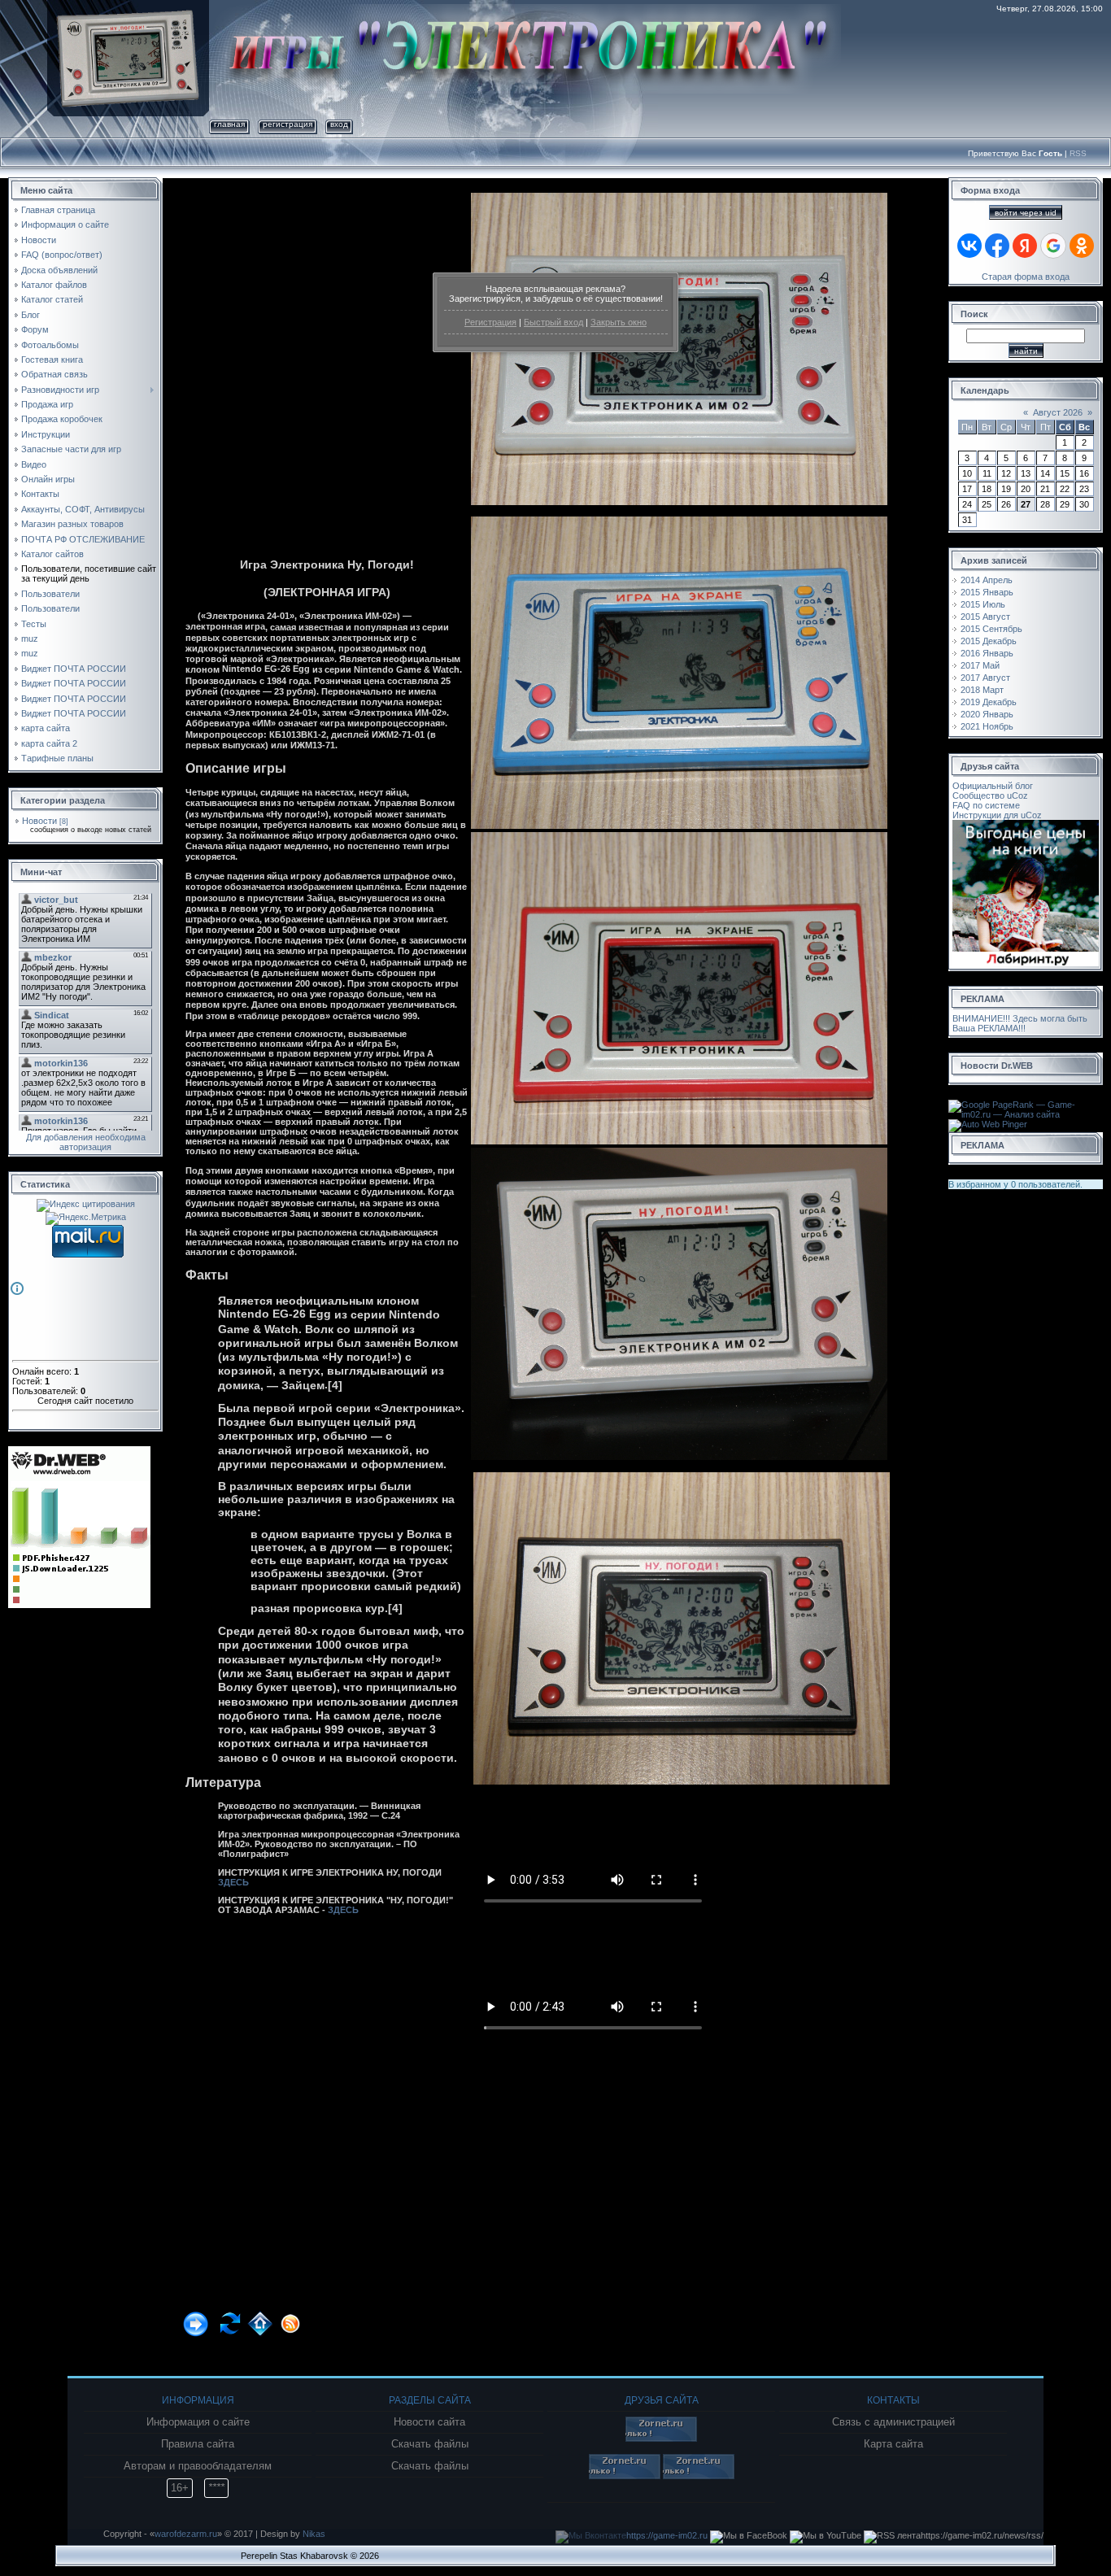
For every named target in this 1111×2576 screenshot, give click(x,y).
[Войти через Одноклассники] (1082, 246)
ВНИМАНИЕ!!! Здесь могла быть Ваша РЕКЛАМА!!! (1020, 1023)
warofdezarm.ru (186, 2534)
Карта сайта (893, 2444)
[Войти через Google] (1053, 246)
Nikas (314, 2534)
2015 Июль (983, 604)
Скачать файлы (430, 2444)
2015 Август (985, 617)
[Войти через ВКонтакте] (969, 246)
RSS (1078, 153)
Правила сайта (198, 2444)
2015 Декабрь (989, 641)
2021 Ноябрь (987, 726)
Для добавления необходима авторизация (86, 1142)
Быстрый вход (553, 322)
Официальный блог (993, 786)
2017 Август (985, 678)
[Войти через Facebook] (997, 246)
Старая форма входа (1026, 277)
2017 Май (980, 665)
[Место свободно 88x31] (661, 2439)
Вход (339, 124)
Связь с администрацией (893, 2422)
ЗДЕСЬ (233, 1882)
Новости (39, 821)
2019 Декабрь (989, 702)
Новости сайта (429, 2422)
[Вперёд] (200, 2316)
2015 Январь (987, 592)
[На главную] (262, 2316)
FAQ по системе (986, 805)
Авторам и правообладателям (198, 2466)
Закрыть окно (619, 322)
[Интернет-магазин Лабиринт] (1026, 825)
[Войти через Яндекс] (1025, 246)
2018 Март (982, 690)
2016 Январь (987, 653)
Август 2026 (1058, 412)
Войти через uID (1026, 213)
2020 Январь (987, 714)
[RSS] (292, 2316)
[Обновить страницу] (232, 2316)
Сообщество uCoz (990, 795)
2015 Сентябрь (991, 629)
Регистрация (490, 322)
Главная (229, 124)
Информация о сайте (198, 2422)
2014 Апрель (987, 580)
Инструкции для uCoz (997, 815)
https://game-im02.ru (667, 2535)
